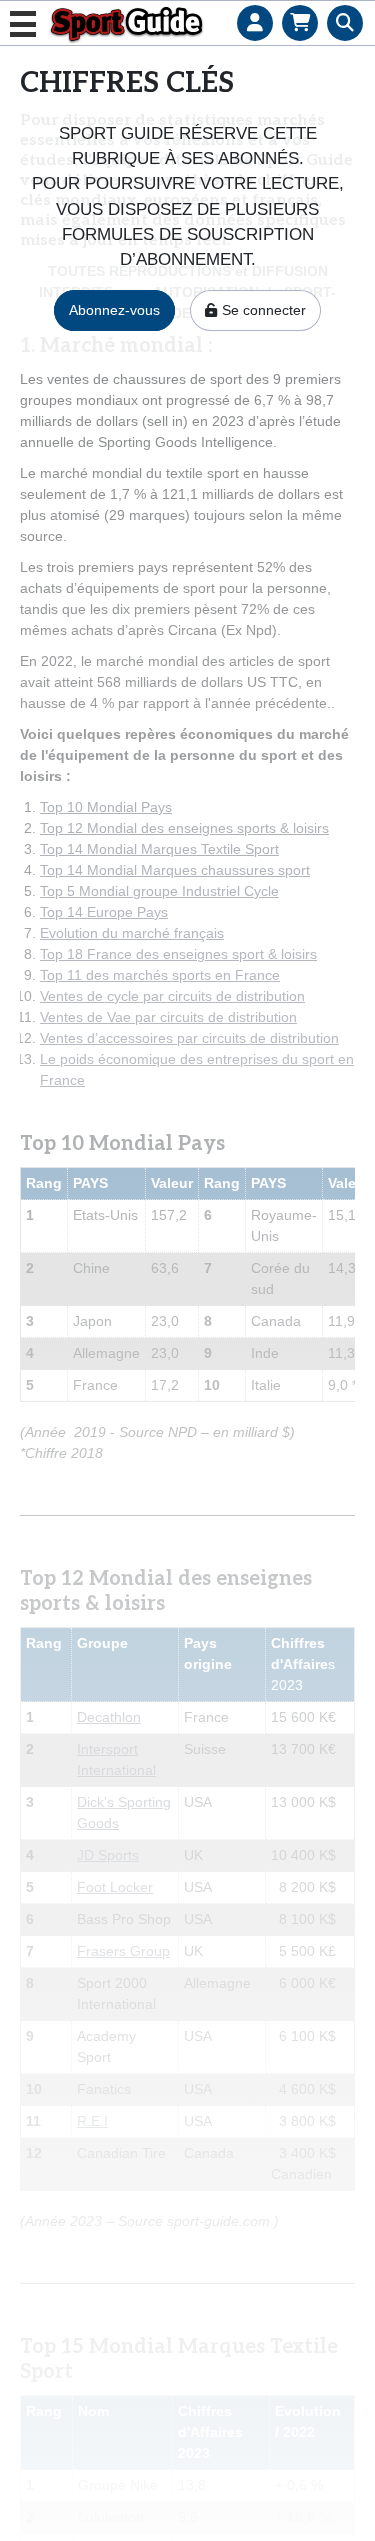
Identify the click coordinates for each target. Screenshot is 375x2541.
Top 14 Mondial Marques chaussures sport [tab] (175, 870)
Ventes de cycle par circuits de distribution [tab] (172, 996)
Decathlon (109, 1717)
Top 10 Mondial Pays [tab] (106, 807)
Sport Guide (126, 24)
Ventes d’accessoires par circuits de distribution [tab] (189, 1038)
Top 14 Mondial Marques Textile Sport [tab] (159, 849)
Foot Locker (115, 1887)
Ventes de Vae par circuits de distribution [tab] (168, 1017)
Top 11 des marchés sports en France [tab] (160, 975)
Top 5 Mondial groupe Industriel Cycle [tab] (159, 891)
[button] (254, 5)
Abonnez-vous (114, 310)
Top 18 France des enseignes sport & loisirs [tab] (178, 954)
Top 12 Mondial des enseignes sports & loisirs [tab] (184, 828)
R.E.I (92, 2121)
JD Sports (108, 1855)
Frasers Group (123, 1951)
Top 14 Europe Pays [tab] (104, 912)
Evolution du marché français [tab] (132, 933)
